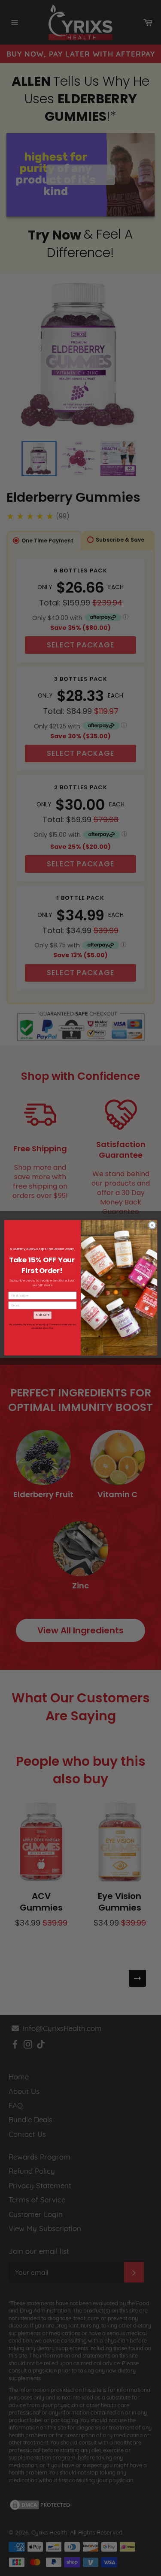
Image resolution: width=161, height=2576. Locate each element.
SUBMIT (42, 1315)
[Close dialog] (152, 1225)
